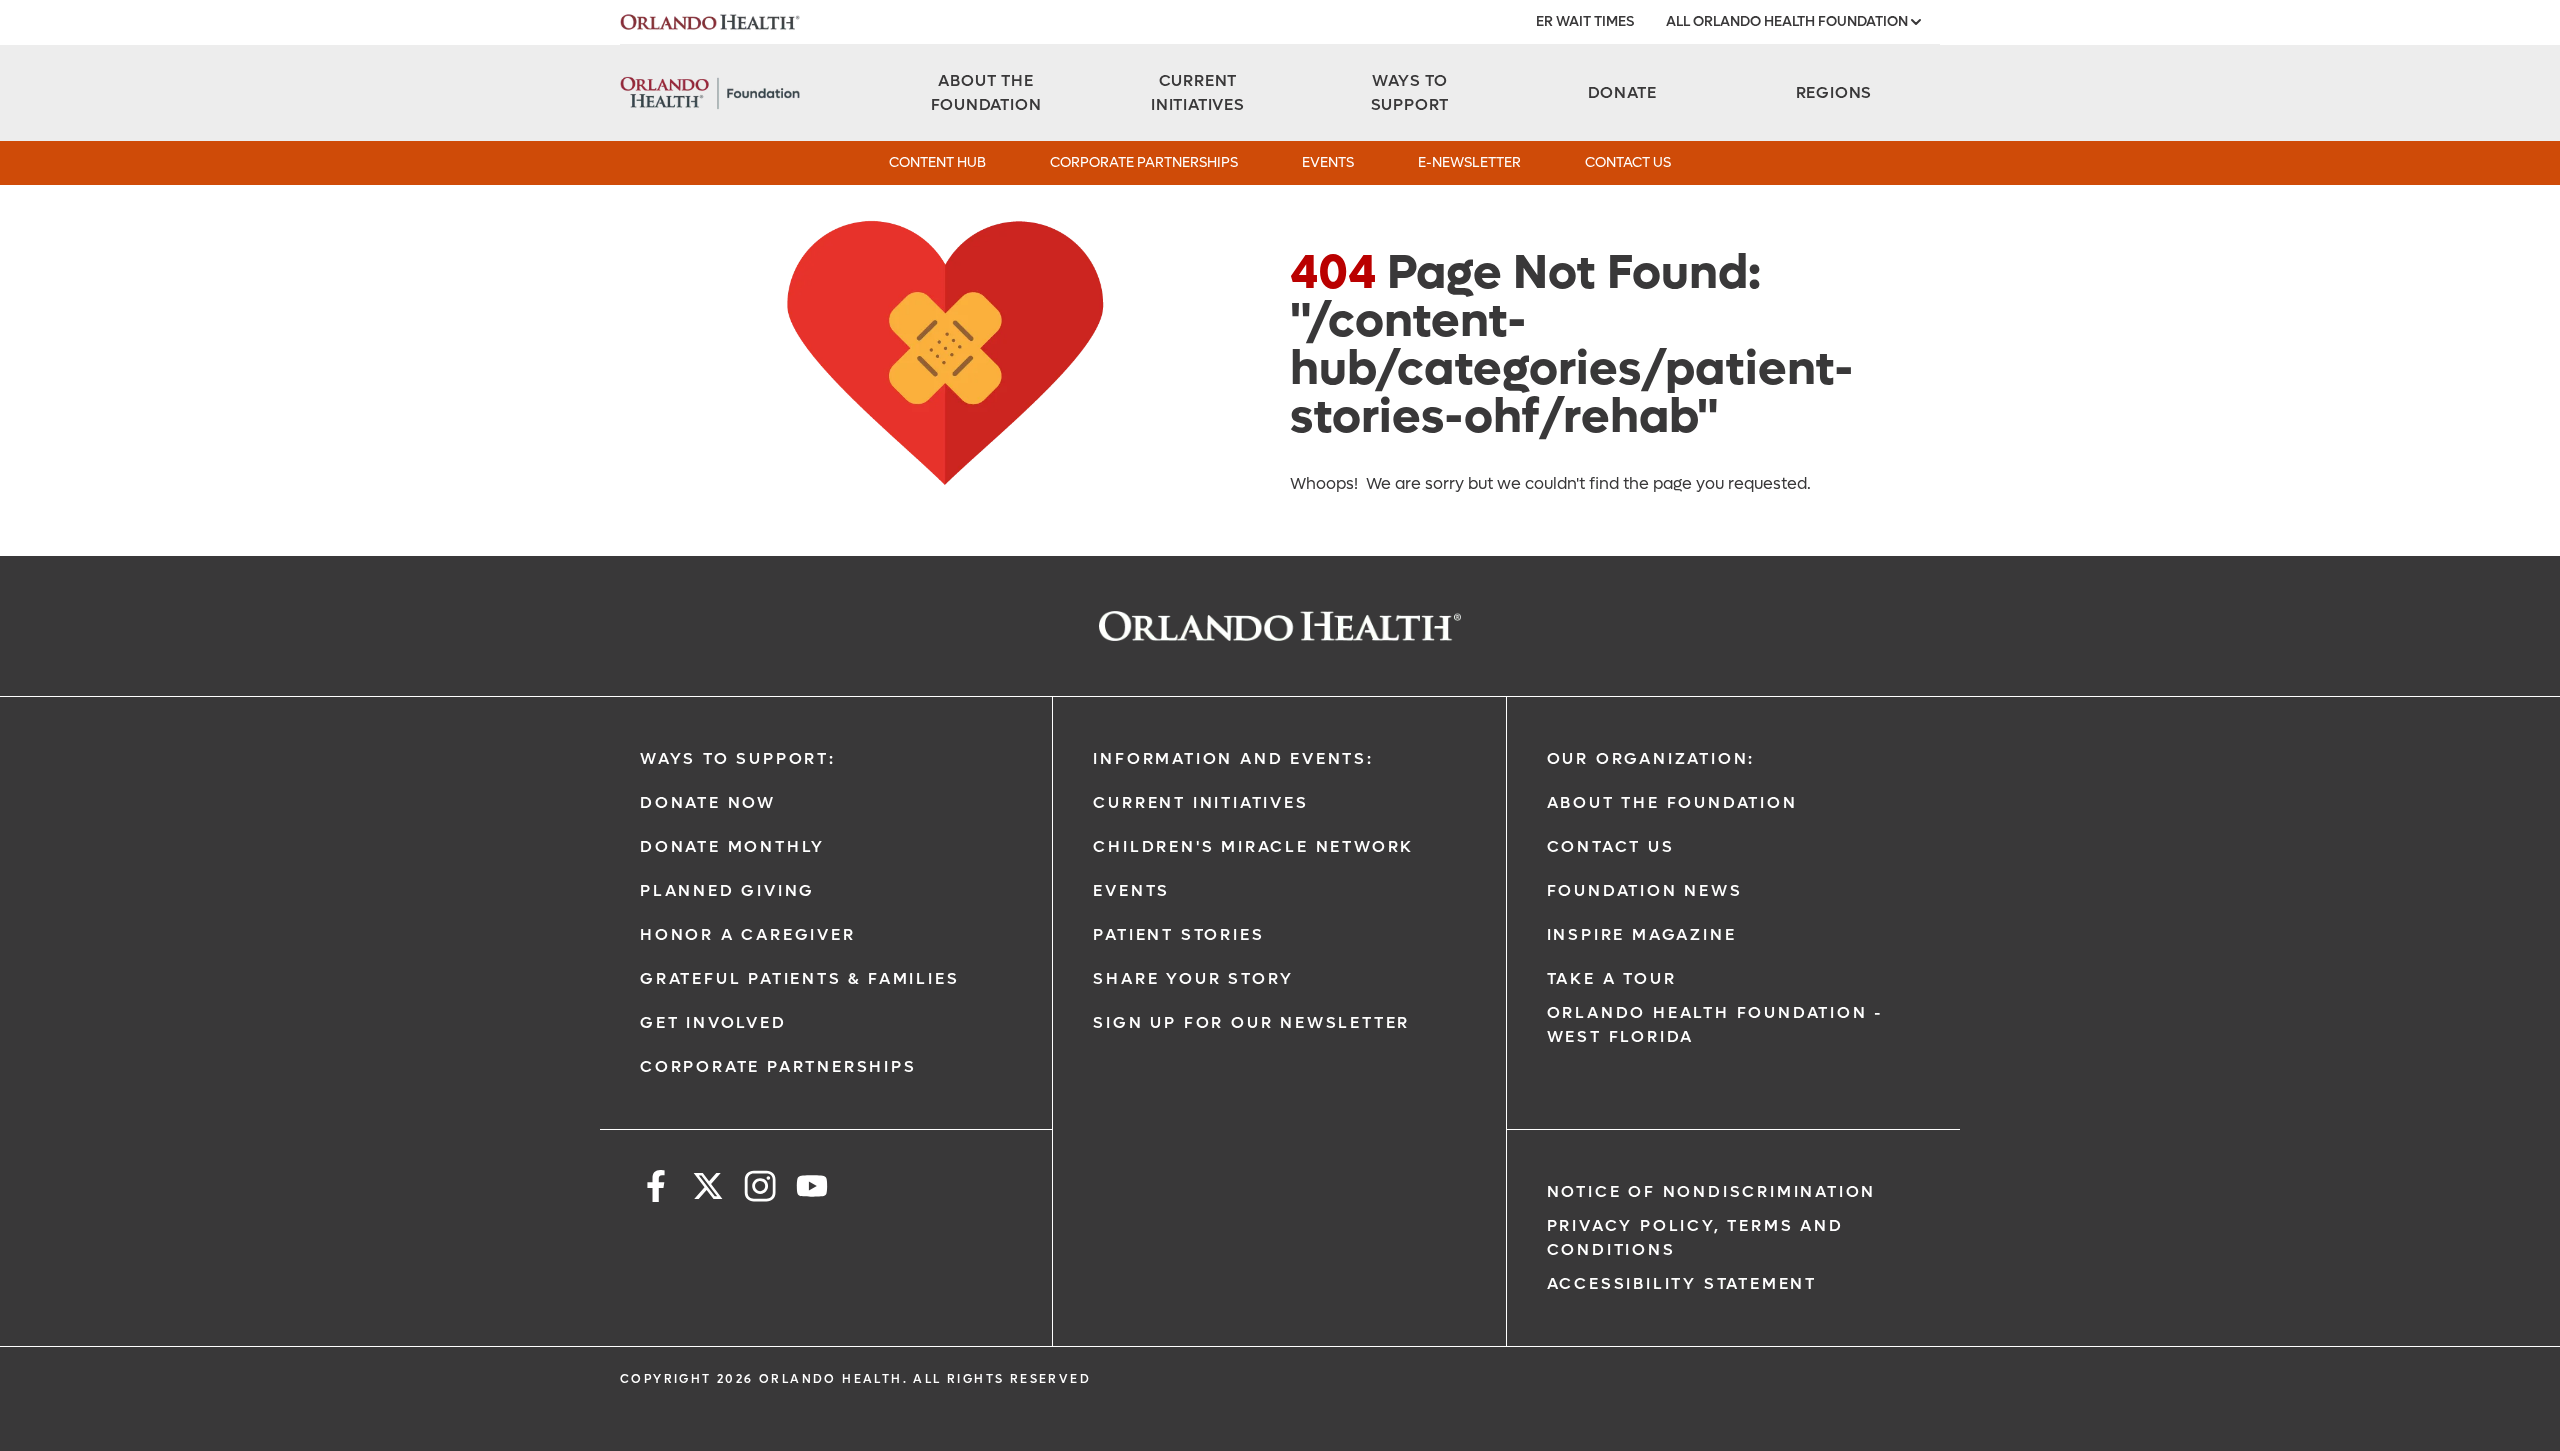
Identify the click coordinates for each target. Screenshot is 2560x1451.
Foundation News (1645, 890)
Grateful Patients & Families (799, 978)
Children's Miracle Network (1253, 846)
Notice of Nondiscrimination (1712, 1191)
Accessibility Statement (1682, 1283)
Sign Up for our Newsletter (1251, 1022)
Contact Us (1628, 162)
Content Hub (937, 162)
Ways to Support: (738, 758)
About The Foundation (1672, 802)
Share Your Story (1193, 978)
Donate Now (708, 802)
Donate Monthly (732, 846)
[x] (708, 1189)
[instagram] (760, 1189)
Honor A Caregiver (748, 934)
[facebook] (656, 1189)
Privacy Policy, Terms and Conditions (1695, 1237)
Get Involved (713, 1022)
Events (1328, 162)
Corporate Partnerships (1144, 162)
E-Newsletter (1469, 162)
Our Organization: (1651, 758)
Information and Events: (1233, 758)
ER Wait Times (1585, 21)
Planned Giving (727, 890)
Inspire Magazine (1642, 934)
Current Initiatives (1200, 802)
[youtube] (812, 1189)
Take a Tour (1612, 978)
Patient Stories (1178, 934)
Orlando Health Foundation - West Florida (1716, 1024)
